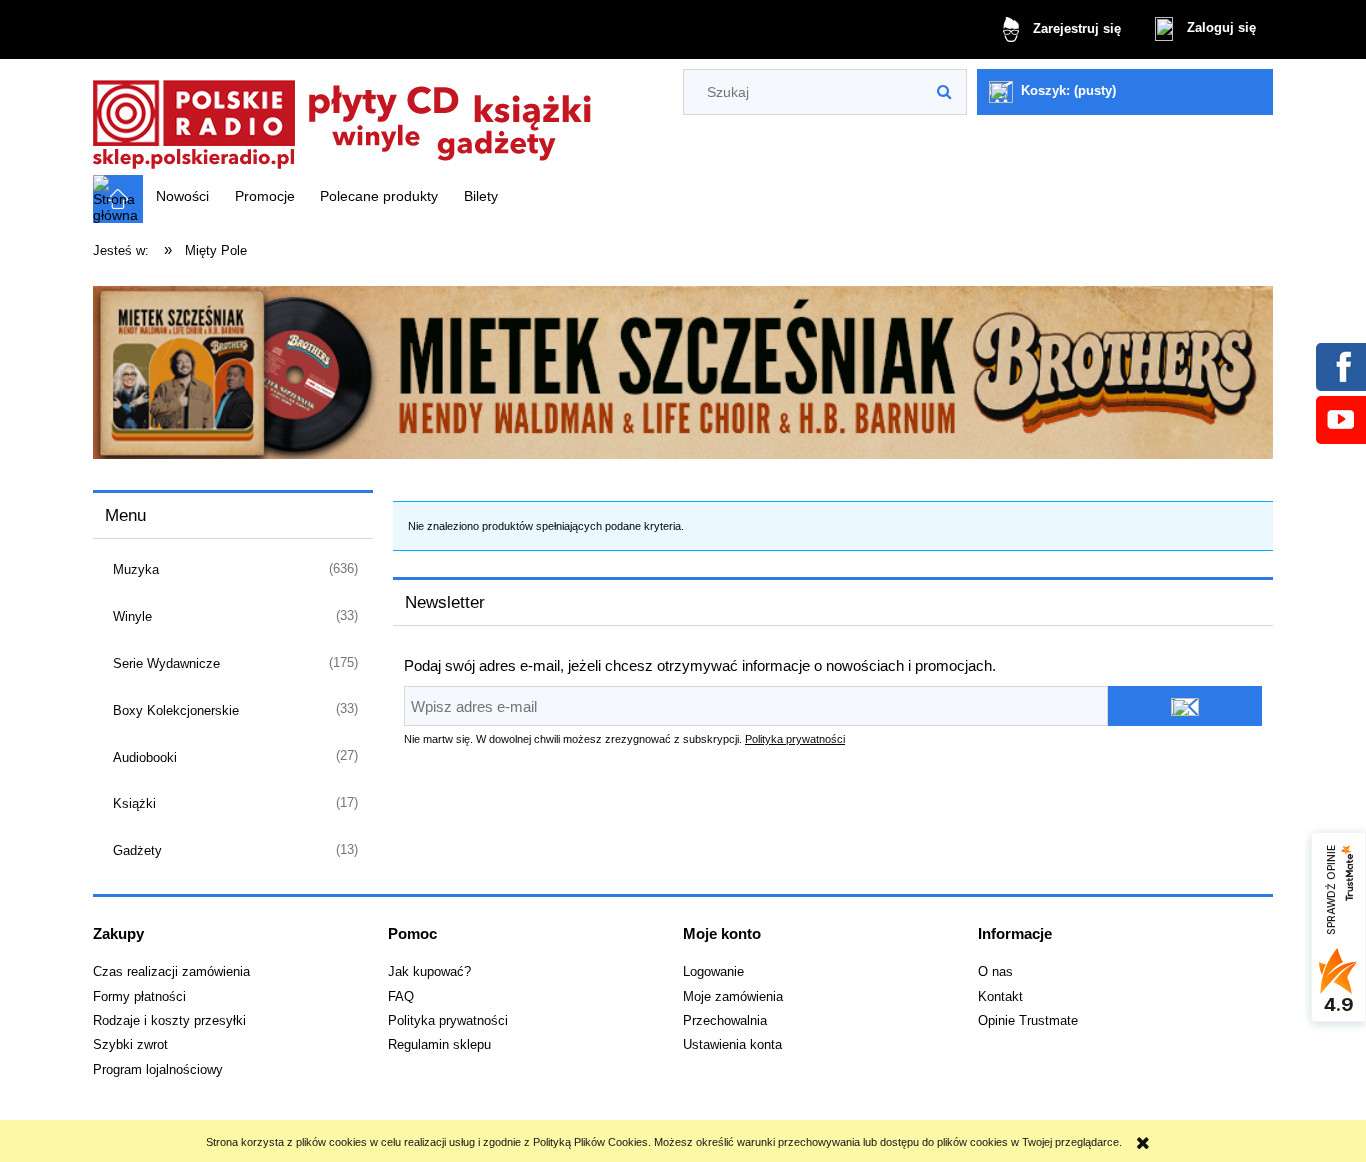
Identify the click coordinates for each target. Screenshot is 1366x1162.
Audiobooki (145, 757)
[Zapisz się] (1185, 706)
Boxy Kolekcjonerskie (176, 710)
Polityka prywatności (795, 739)
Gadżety (137, 850)
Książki (134, 803)
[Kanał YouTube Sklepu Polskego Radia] (1340, 419)
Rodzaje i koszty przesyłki (169, 1021)
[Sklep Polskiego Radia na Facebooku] (1340, 366)
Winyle (132, 616)
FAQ (401, 997)
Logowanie (713, 972)
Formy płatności (139, 997)
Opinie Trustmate (1028, 1021)
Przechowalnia (725, 1021)
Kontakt (1000, 997)
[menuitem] (182, 196)
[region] (683, 373)
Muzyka (136, 569)
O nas (995, 972)
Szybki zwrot (130, 1045)
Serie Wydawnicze (166, 663)
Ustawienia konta (732, 1045)
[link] (683, 373)
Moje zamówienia (733, 997)
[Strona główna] (343, 118)
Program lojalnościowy (158, 1070)
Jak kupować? (429, 972)
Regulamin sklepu (439, 1045)
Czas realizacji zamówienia (171, 972)
